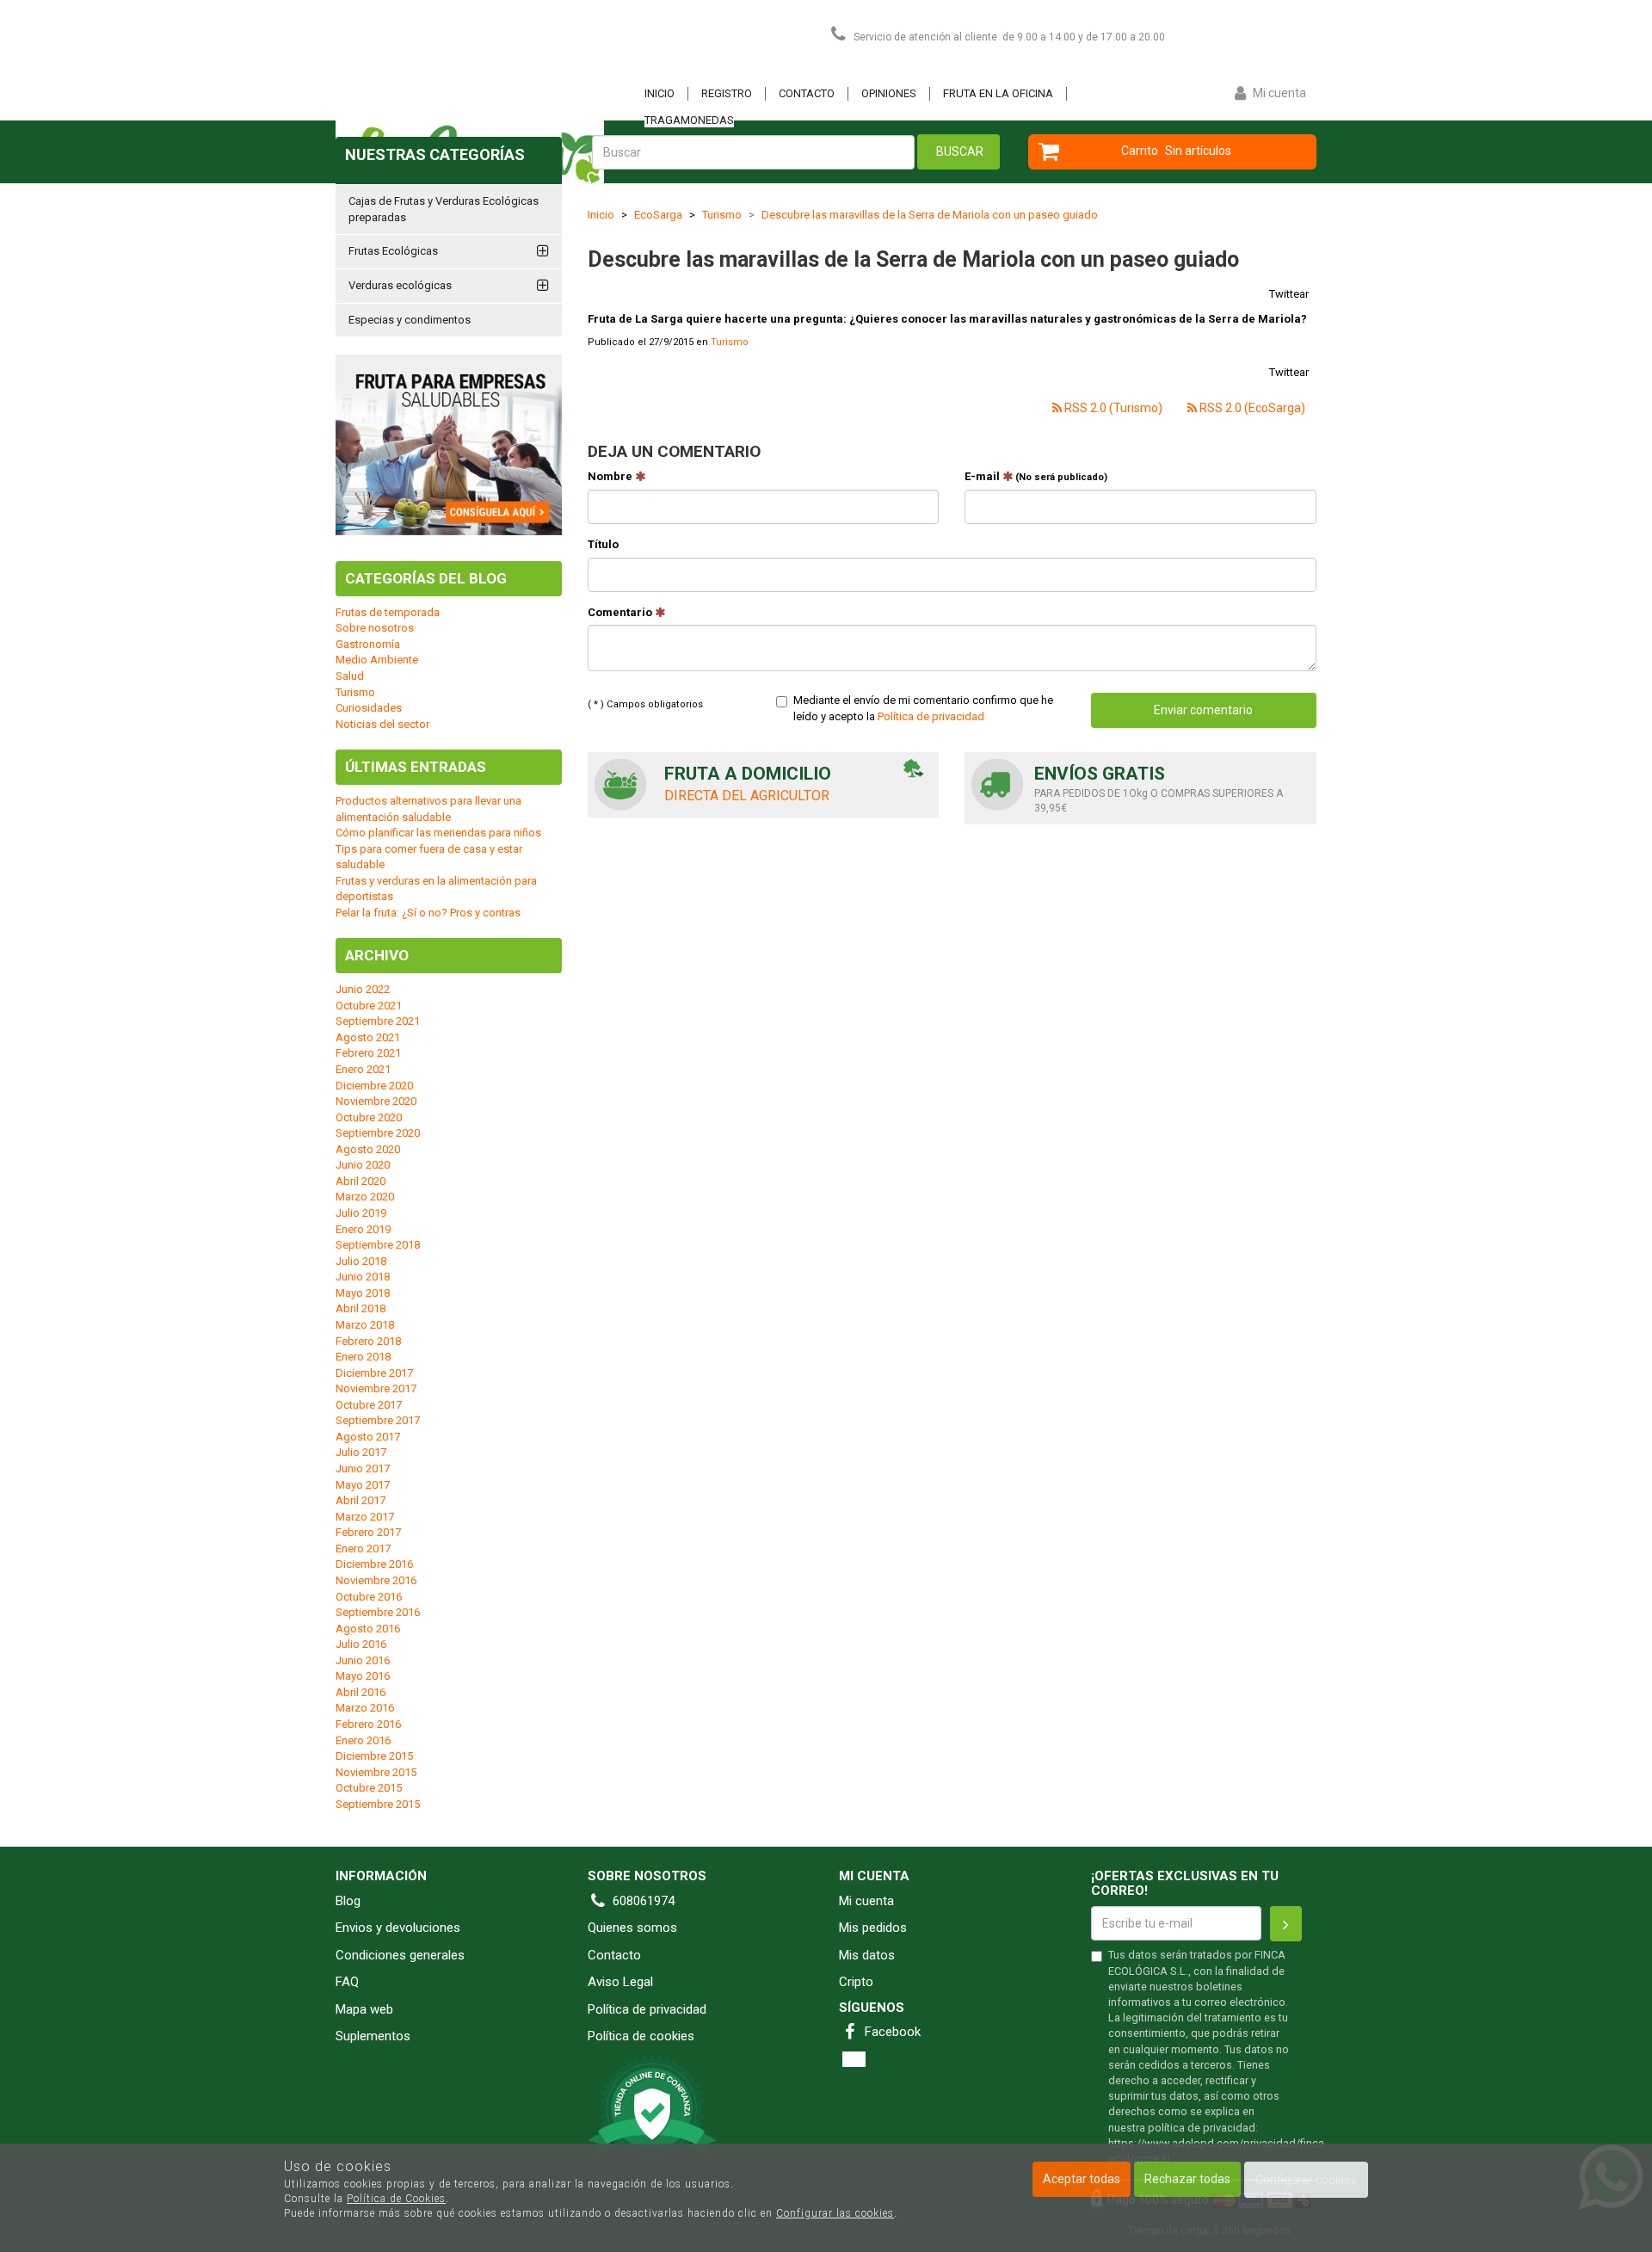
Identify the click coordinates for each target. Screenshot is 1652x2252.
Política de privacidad (931, 716)
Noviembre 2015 (376, 1772)
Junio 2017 (363, 1468)
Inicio (660, 93)
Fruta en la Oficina (998, 93)
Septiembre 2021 (378, 1021)
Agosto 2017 (368, 1437)
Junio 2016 (363, 1660)
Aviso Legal (620, 1982)
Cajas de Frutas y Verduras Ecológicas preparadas (444, 209)
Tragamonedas (689, 120)
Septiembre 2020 (378, 1133)
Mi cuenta (866, 1901)
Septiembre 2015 (378, 1804)
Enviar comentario (1203, 710)
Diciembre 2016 (374, 1564)
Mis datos (867, 1955)
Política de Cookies (396, 2199)
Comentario (621, 612)
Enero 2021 (363, 1069)
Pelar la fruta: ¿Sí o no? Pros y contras (428, 913)
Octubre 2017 (369, 1405)
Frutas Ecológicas (393, 251)
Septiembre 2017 (378, 1420)
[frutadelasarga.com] (508, 65)
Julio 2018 (361, 1261)
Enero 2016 (363, 1740)
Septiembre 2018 (378, 1245)
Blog (348, 1901)
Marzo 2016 (365, 1708)
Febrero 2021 (368, 1053)
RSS (854, 2059)
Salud (350, 676)
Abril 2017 (361, 1500)
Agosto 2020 (368, 1149)
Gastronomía (368, 644)
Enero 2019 (363, 1229)
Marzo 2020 (365, 1197)
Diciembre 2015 (374, 1756)
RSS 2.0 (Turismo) (1112, 408)
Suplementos (373, 2036)
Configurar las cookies (835, 2213)
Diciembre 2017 (374, 1373)
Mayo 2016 (363, 1676)
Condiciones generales (400, 1955)
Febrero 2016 (368, 1724)
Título (603, 544)
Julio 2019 (361, 1213)
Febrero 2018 (368, 1341)
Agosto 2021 (368, 1037)
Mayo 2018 (363, 1293)
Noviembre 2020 (376, 1101)
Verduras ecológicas (400, 285)
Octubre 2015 (369, 1788)
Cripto (856, 1982)
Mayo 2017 (363, 1485)
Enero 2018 (363, 1357)
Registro (727, 93)
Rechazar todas (1187, 2179)
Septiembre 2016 (378, 1612)
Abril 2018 (361, 1308)
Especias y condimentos (410, 320)
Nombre (611, 476)
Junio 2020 (363, 1165)
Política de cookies (641, 2036)
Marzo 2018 (365, 1325)
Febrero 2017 (368, 1532)
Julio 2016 (361, 1644)
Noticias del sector (382, 724)
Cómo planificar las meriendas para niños (438, 833)
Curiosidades (369, 708)
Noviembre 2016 (376, 1580)
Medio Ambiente (377, 660)
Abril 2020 (361, 1181)
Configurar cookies (1306, 2180)
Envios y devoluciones (398, 1928)
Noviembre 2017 (376, 1388)
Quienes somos (632, 1928)
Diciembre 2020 (374, 1086)
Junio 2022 (363, 989)
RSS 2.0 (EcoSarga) (1251, 408)
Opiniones (889, 93)
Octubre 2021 (369, 1006)
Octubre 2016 (369, 1597)
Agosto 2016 (368, 1629)
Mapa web (364, 2009)
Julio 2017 (361, 1452)
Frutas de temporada (388, 612)
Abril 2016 (361, 1692)
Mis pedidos (873, 1928)
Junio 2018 (363, 1277)
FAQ (347, 1982)
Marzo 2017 (365, 1517)
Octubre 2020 (369, 1117)
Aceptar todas (1082, 2179)
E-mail (1036, 476)
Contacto (807, 93)
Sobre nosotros (375, 628)
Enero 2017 (363, 1549)
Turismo (730, 342)
